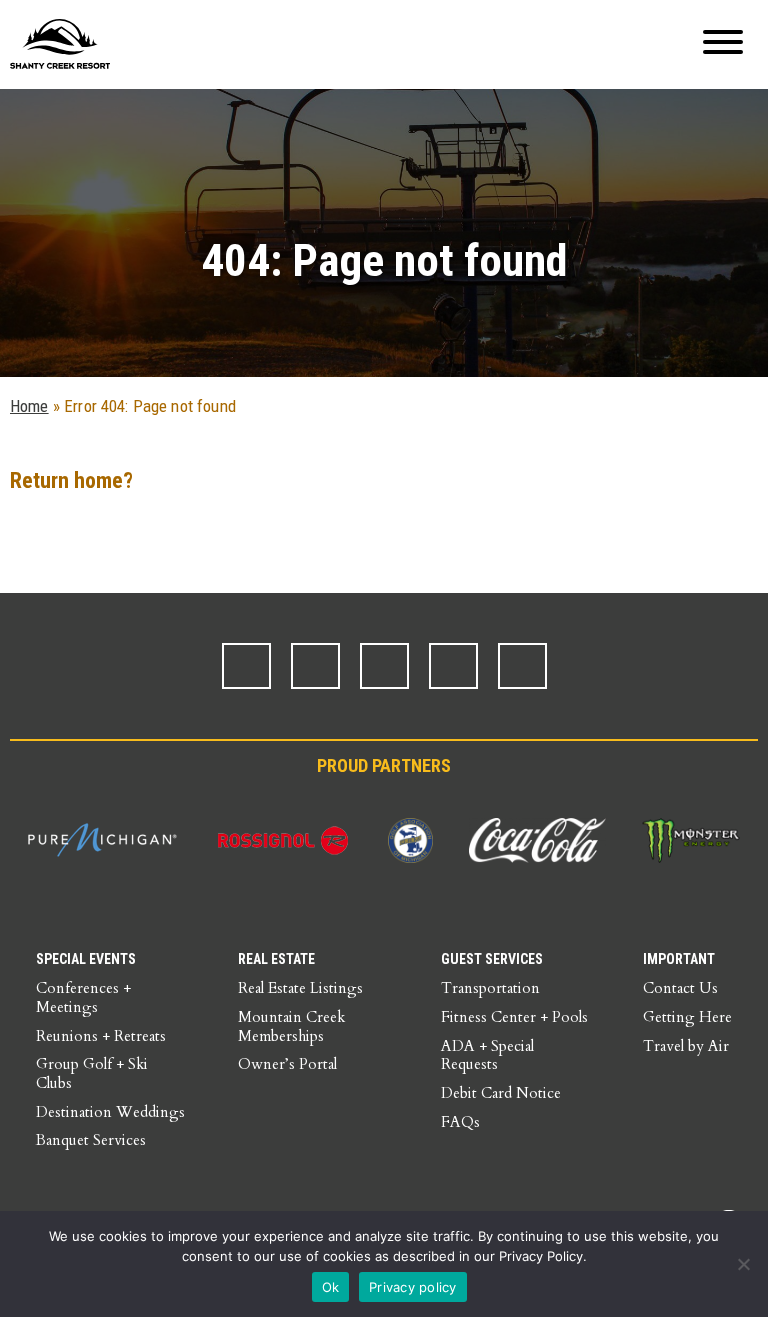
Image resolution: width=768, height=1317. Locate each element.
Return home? (71, 480)
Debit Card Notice (501, 1093)
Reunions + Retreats (101, 1036)
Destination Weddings (110, 1112)
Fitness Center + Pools (514, 1017)
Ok (331, 1287)
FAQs (460, 1122)
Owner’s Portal (287, 1064)
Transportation (490, 988)
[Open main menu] (723, 44)
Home (29, 406)
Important (679, 959)
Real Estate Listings (300, 988)
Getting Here (687, 1017)
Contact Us (680, 988)
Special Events (86, 959)
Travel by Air (686, 1046)
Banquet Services (91, 1140)
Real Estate (276, 959)
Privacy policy (413, 1287)
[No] (743, 1264)
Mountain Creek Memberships (291, 1026)
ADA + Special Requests (487, 1055)
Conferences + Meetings (83, 997)
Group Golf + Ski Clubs (92, 1073)
